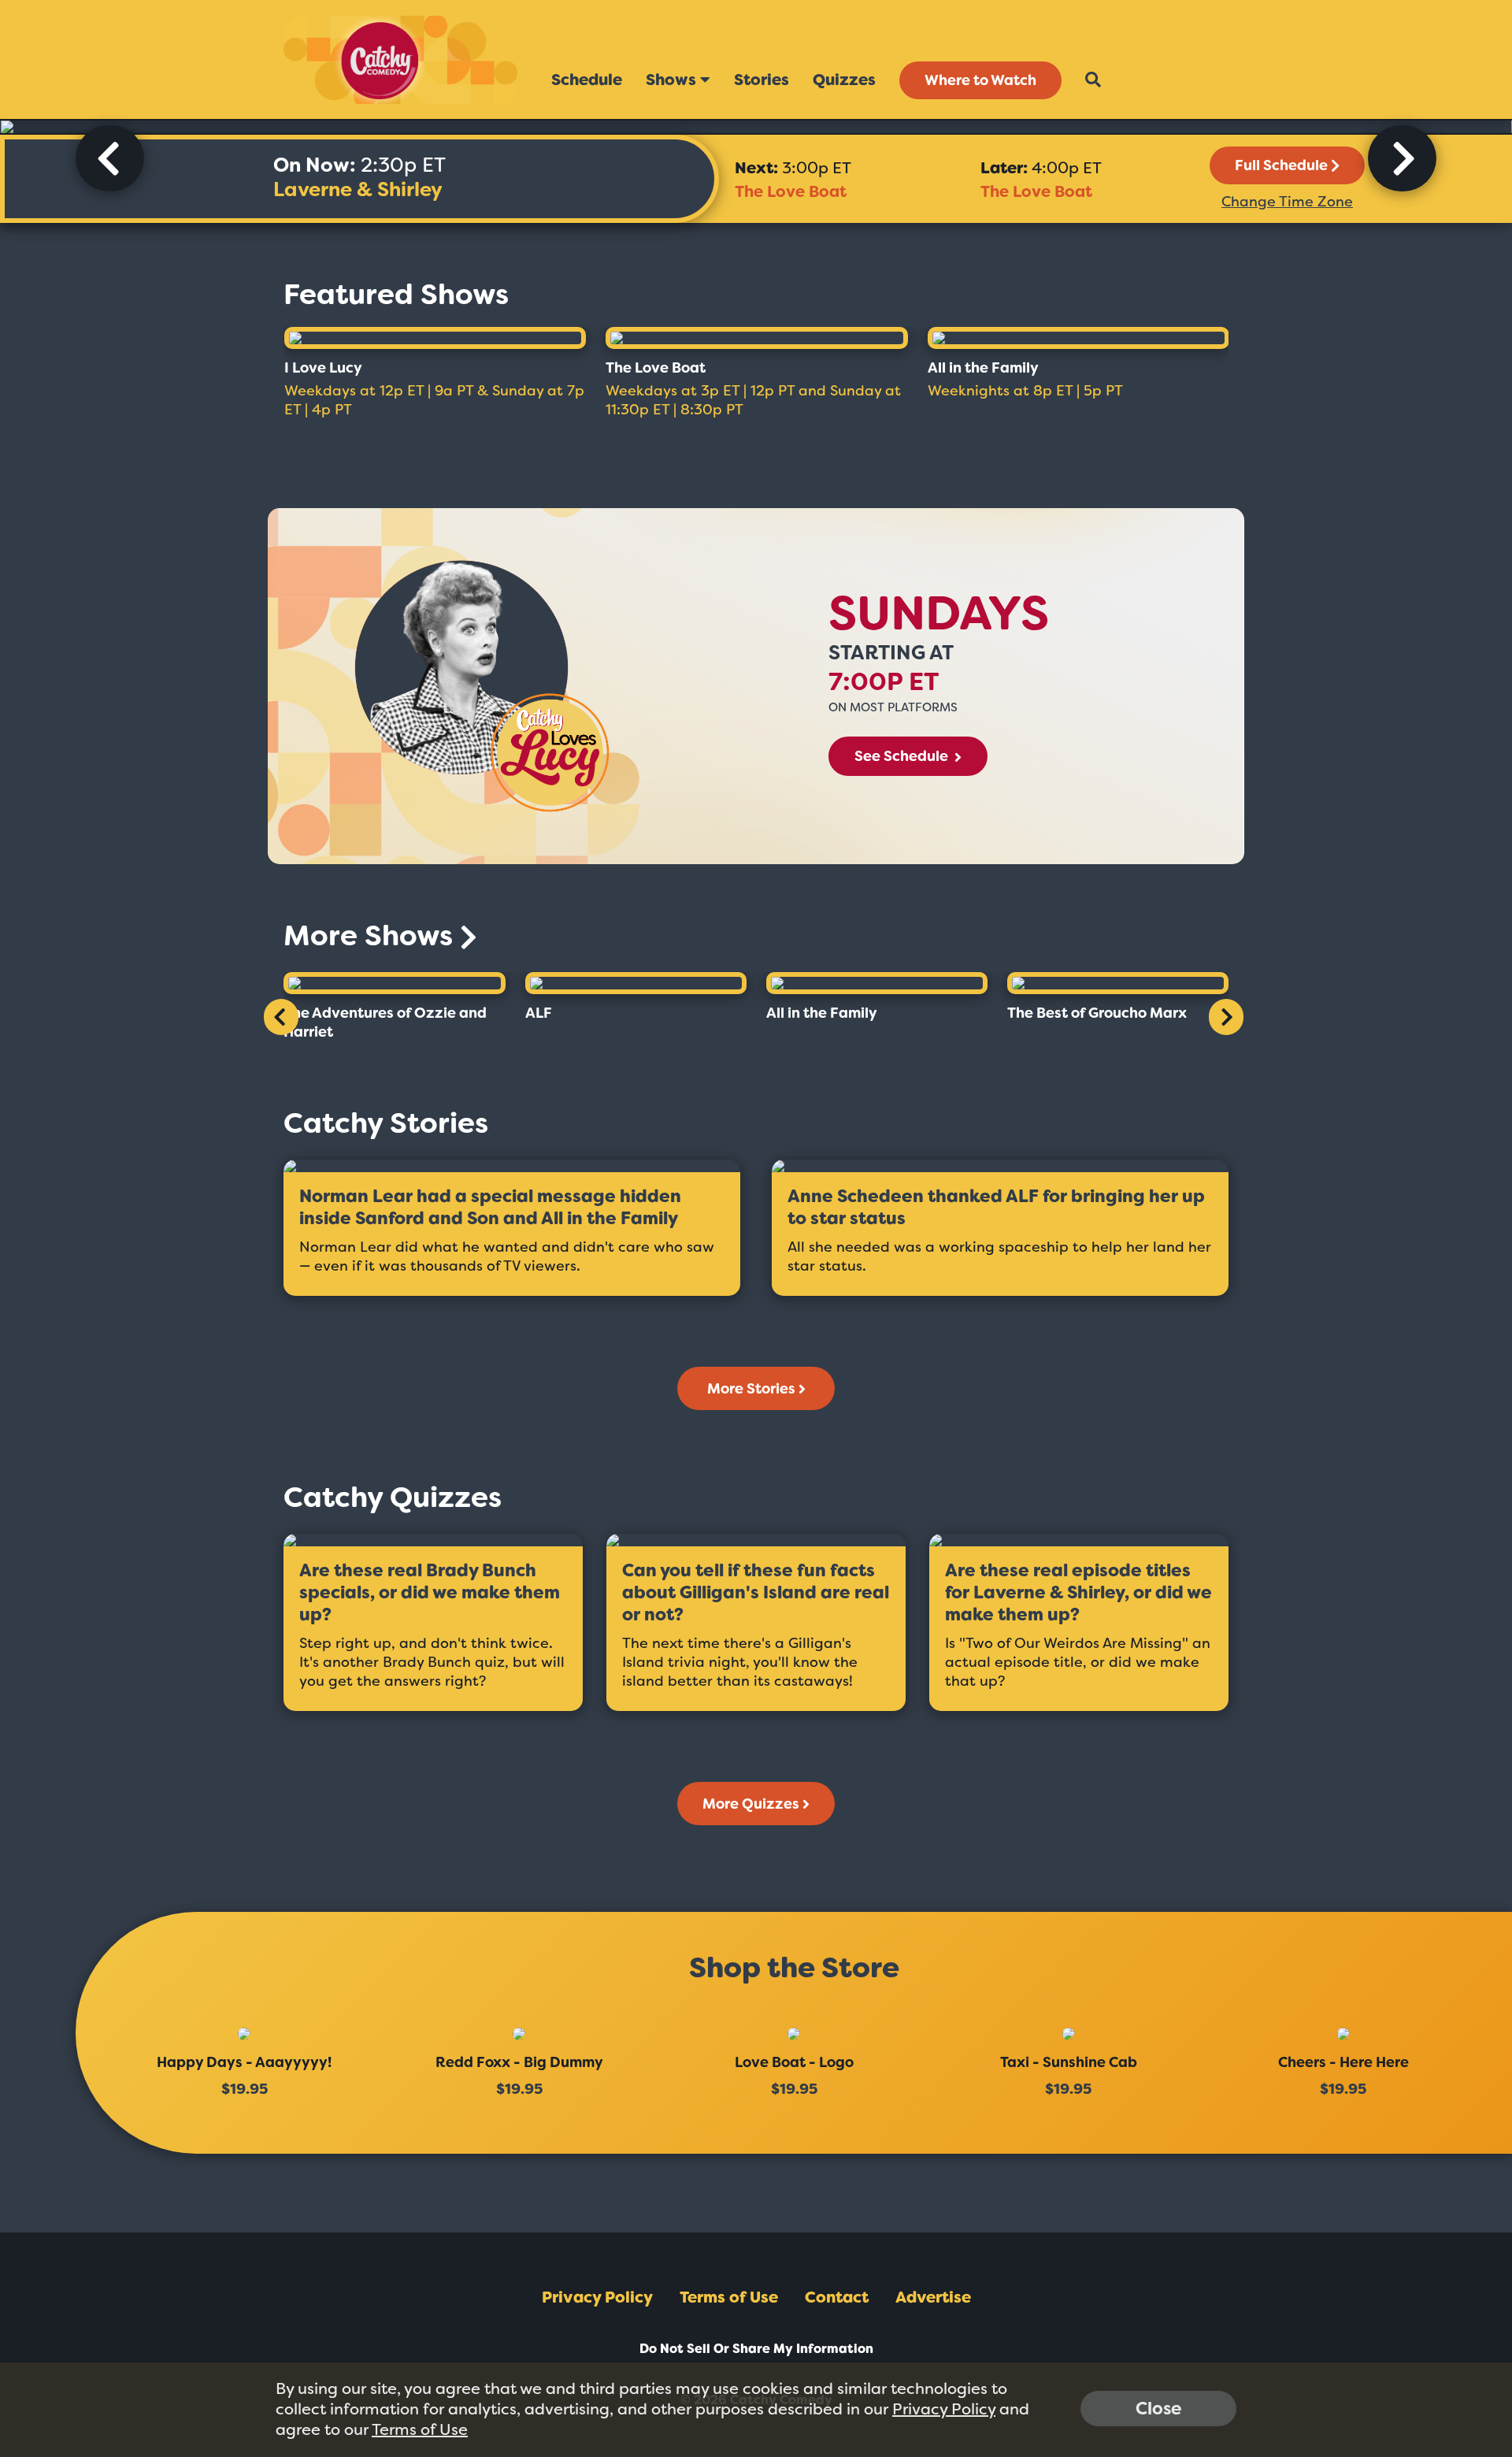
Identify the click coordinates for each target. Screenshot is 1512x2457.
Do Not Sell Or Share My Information (756, 2349)
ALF (539, 1013)
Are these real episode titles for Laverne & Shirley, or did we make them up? (1078, 1593)
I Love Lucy (323, 368)
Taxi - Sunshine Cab (1069, 2062)
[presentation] (110, 158)
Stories (762, 80)
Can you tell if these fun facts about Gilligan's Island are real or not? (756, 1593)
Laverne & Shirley (358, 189)
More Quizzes (751, 1804)
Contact (837, 2297)
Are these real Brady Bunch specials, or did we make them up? (430, 1593)
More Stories (751, 1389)
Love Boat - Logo (794, 2062)
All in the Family (983, 368)
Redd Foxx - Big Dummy (519, 2062)
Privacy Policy (597, 2297)
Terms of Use (729, 2297)
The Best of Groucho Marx (1097, 1013)
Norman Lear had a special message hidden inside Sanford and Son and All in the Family (490, 1208)
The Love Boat (791, 191)
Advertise (933, 2297)
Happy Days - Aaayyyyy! (244, 2062)
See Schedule (903, 756)
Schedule (587, 80)
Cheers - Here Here (1343, 2062)
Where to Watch (980, 80)
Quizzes (844, 80)
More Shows (372, 935)
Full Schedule (1281, 165)
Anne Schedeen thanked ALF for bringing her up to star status (996, 1208)
